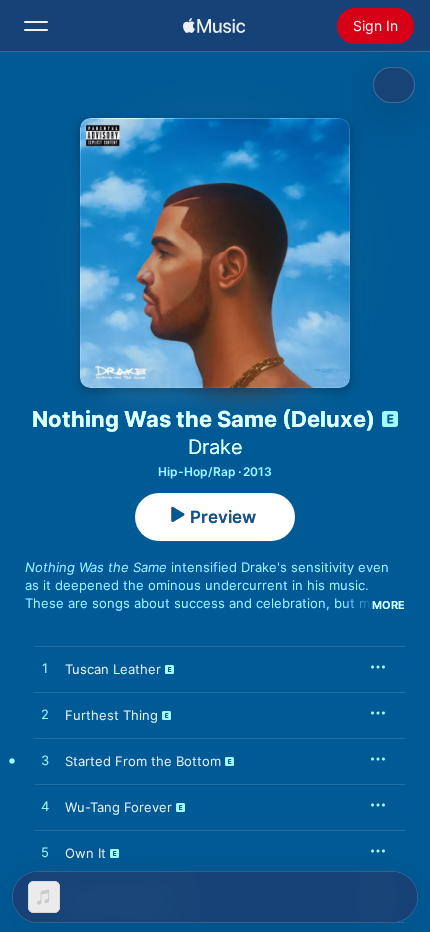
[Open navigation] (36, 26)
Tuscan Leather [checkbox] (113, 669)
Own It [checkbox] (85, 853)
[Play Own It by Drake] (45, 853)
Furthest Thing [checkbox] (111, 715)
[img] (214, 26)
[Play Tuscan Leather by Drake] (45, 669)
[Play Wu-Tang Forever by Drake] (45, 807)
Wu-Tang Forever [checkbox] (118, 807)
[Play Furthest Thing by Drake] (45, 715)
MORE (388, 605)
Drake (215, 447)
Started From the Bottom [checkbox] (143, 761)
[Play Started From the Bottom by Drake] (45, 761)
